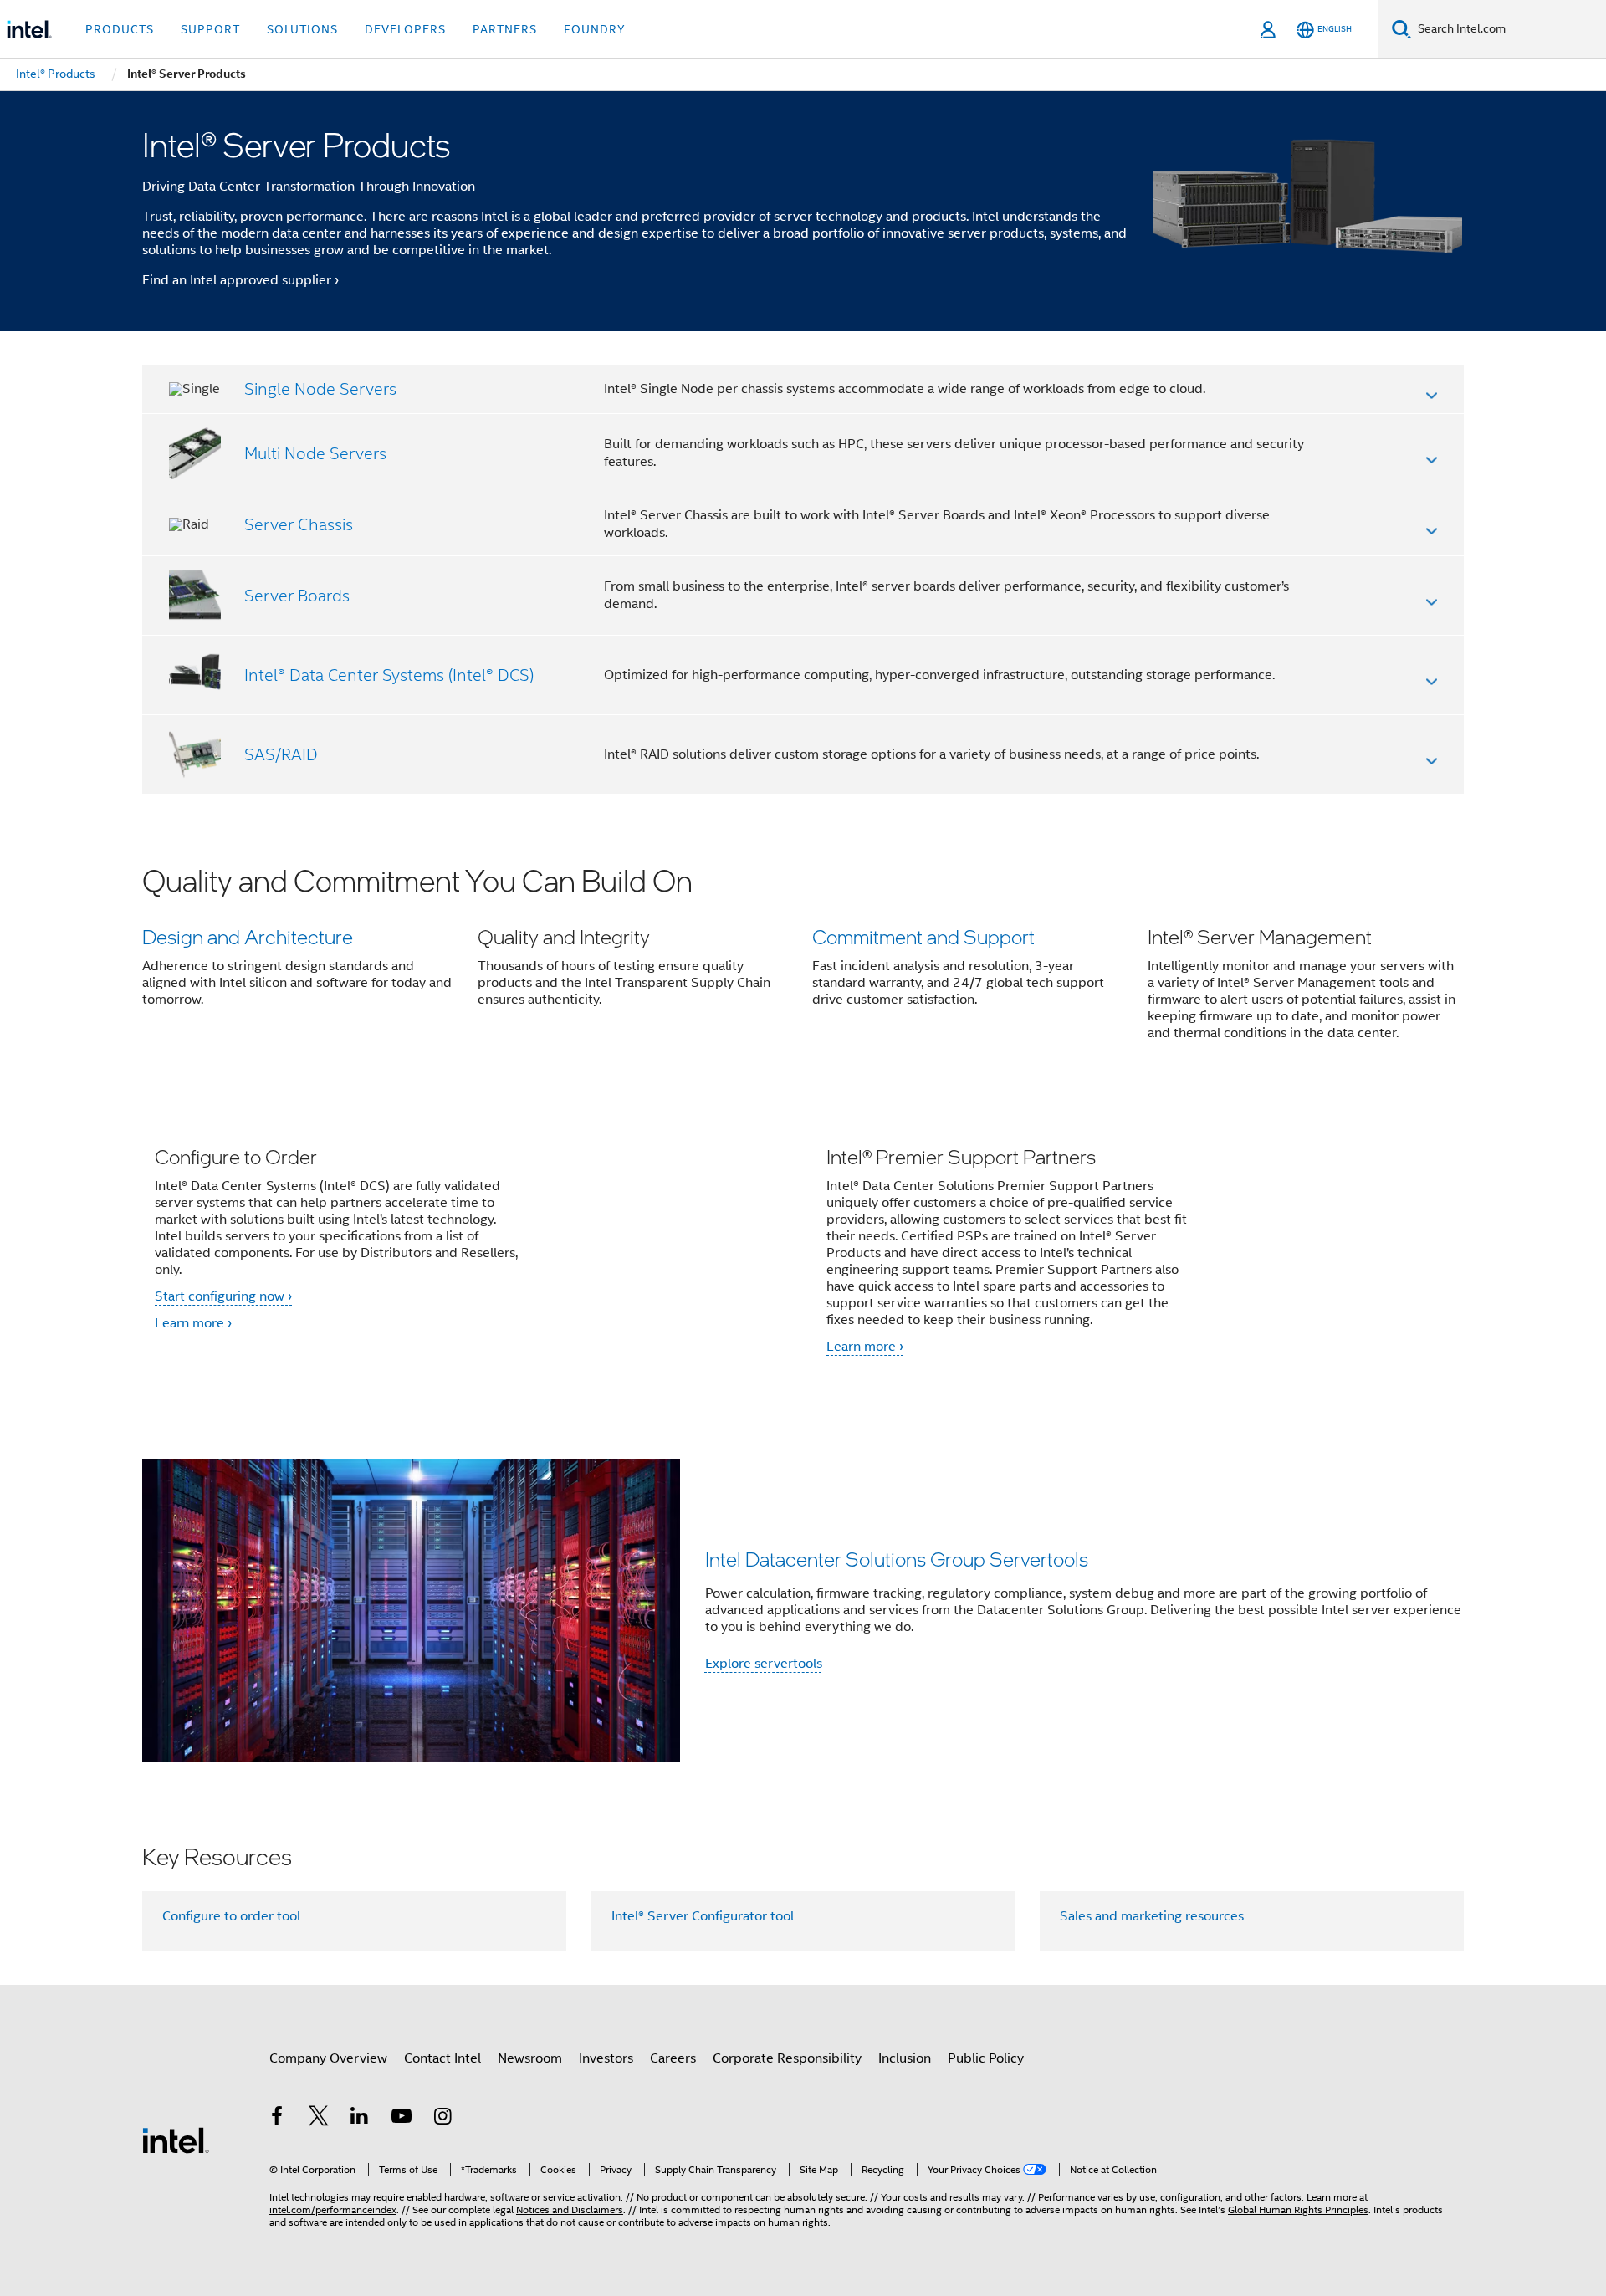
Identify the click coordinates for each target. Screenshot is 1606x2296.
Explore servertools (764, 1664)
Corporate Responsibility (787, 2058)
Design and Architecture (248, 936)
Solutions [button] (302, 29)
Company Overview (328, 2058)
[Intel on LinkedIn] (360, 2119)
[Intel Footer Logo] (176, 2140)
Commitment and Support (923, 936)
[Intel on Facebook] (277, 2119)
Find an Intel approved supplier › (240, 280)
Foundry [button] (595, 29)
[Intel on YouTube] (401, 2119)
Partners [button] (505, 29)
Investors (606, 2058)
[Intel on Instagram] (442, 2119)
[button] (803, 963)
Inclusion (905, 2058)
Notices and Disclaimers (570, 2209)
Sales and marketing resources (1152, 1916)
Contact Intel (442, 2058)
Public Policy (986, 2058)
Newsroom (530, 2058)
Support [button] (210, 29)
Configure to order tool (231, 1916)
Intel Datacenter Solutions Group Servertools (897, 1559)
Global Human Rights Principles (1298, 2209)
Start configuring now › (223, 1296)
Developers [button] (405, 29)
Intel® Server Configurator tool (703, 1916)
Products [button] (120, 29)
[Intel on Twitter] (319, 2119)
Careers (673, 2058)
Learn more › (193, 1323)
